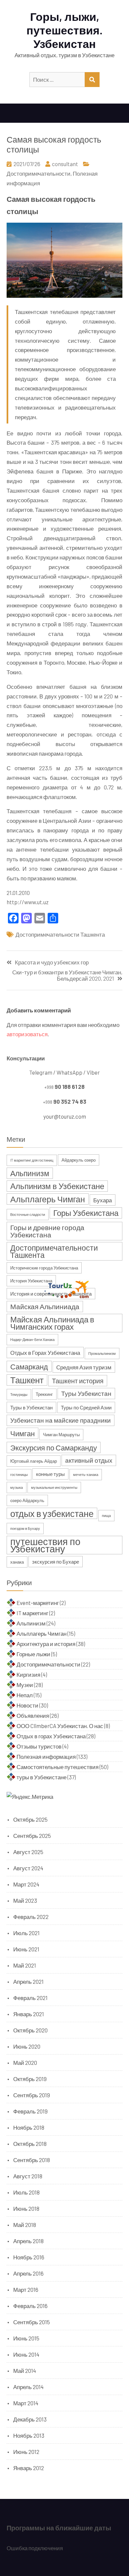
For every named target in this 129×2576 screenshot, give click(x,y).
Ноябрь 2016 (29, 2257)
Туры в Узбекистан (31, 1407)
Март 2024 (26, 1884)
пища (106, 1515)
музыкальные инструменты (54, 1487)
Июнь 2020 (27, 2046)
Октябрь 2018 (30, 2144)
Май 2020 (25, 2063)
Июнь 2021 (26, 1949)
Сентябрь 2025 (32, 1836)
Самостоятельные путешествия (58, 1767)
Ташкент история (78, 1381)
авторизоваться (27, 1034)
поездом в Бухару (25, 1528)
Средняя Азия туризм (84, 1367)
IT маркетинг (32, 1613)
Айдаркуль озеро (79, 1160)
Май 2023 (25, 1900)
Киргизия (28, 1674)
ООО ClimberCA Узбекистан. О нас (60, 1726)
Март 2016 (26, 2289)
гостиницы (19, 1474)
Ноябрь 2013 (29, 2435)
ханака (17, 1562)
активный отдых (89, 1460)
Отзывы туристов (39, 1746)
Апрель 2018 (28, 2241)
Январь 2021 (29, 2014)
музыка (17, 1487)
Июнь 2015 (26, 2338)
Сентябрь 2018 (32, 2160)
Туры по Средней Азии (86, 1407)
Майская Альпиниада (45, 1306)
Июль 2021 (26, 1933)
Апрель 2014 (28, 2387)
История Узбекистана (31, 1281)
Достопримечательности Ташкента (60, 934)
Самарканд (29, 1366)
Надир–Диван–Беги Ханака (32, 1339)
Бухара (103, 1200)
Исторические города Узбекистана (44, 1268)
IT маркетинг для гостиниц (32, 1160)
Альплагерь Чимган (48, 1199)
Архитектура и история (46, 1644)
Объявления (33, 1715)
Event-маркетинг (38, 1603)
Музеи (25, 1685)
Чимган (22, 1433)
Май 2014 (25, 2371)
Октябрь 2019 (30, 2079)
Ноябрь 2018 (29, 2127)
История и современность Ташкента (51, 1294)
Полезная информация (46, 1756)
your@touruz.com (65, 1116)
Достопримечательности (39, 173)
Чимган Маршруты (61, 1435)
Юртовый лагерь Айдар (34, 1461)
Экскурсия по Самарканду (54, 1447)
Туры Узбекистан (86, 1393)
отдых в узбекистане (52, 1513)
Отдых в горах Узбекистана (51, 1736)
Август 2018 (28, 2176)
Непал (25, 1695)
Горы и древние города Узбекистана (47, 1231)
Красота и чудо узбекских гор (52, 962)
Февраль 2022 (31, 1917)
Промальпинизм (102, 1353)
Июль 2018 (26, 2192)
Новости (27, 1705)
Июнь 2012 (26, 2452)
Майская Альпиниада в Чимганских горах (52, 1323)
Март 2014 (26, 2403)
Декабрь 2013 (30, 2419)
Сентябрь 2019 (32, 2095)
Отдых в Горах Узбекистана (45, 1353)
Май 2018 (25, 2225)
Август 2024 (28, 1868)
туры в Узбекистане (42, 1777)
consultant (65, 164)
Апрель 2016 (28, 2273)
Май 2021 (25, 1965)
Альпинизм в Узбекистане (57, 1186)
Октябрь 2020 (30, 2030)
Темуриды (19, 1394)
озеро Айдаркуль (27, 1500)
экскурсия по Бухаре (56, 1562)
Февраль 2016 (30, 2306)
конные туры (50, 1474)
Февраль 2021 (30, 1998)
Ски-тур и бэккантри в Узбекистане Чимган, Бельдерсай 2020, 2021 (67, 975)
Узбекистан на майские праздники (61, 1420)
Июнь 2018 (26, 2208)
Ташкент (27, 1380)
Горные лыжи (33, 1654)
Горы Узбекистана (86, 1213)
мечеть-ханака (86, 1474)
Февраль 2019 (30, 2111)
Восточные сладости (28, 1214)
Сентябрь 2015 (32, 2322)
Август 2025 (28, 1852)
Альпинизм (30, 1173)
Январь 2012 (29, 2468)
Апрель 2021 (28, 1981)
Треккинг (44, 1394)
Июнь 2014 (26, 2354)
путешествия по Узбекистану (45, 1545)
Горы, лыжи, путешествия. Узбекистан (64, 30)
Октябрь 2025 (30, 1819)
